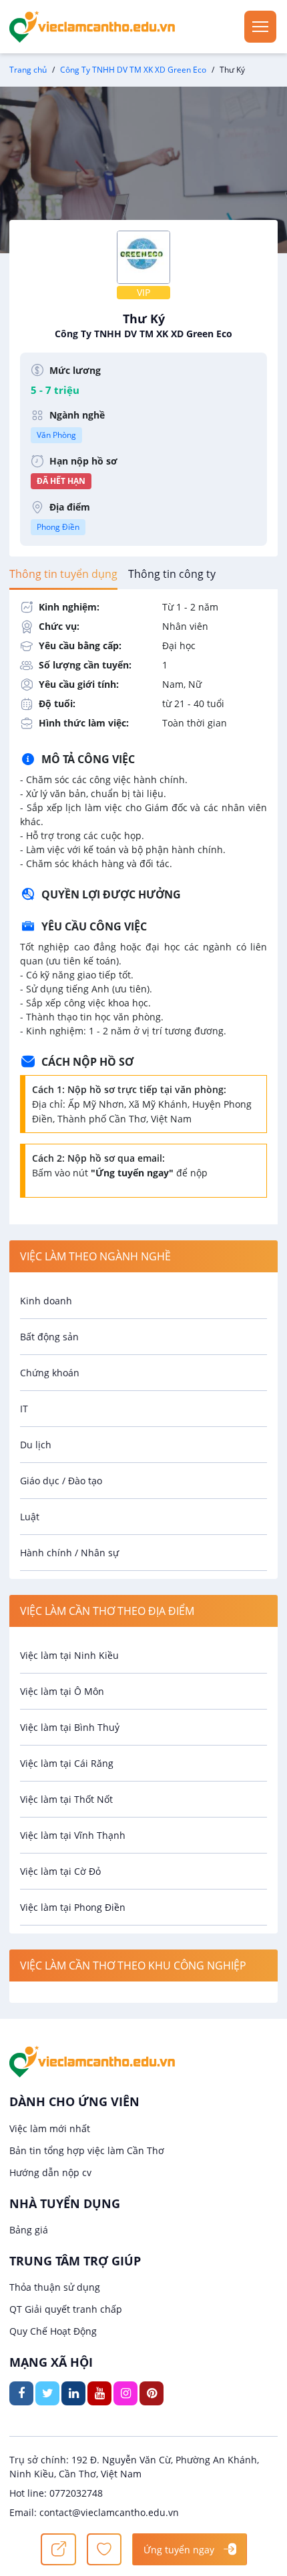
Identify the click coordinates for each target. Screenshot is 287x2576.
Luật (30, 1517)
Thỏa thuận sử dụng (55, 2287)
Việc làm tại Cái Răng (67, 1763)
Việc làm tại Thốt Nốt (66, 1799)
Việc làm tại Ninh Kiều (69, 1655)
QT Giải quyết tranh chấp (66, 2309)
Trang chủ (28, 70)
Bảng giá (29, 2230)
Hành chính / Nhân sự (69, 1553)
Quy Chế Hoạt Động (53, 2331)
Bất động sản (49, 1337)
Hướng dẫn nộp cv (50, 2172)
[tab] (63, 574)
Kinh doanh (46, 1301)
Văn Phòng (56, 435)
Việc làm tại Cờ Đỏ (60, 1871)
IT (24, 1409)
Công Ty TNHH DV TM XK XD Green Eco (133, 70)
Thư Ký (143, 325)
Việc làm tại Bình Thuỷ (70, 1727)
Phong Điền (58, 527)
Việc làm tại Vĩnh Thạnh (73, 1835)
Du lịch (36, 1445)
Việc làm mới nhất (50, 2128)
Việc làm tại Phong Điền (73, 1907)
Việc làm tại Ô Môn (62, 1691)
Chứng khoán (50, 1373)
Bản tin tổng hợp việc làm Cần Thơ (87, 2150)
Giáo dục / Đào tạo (61, 1481)
